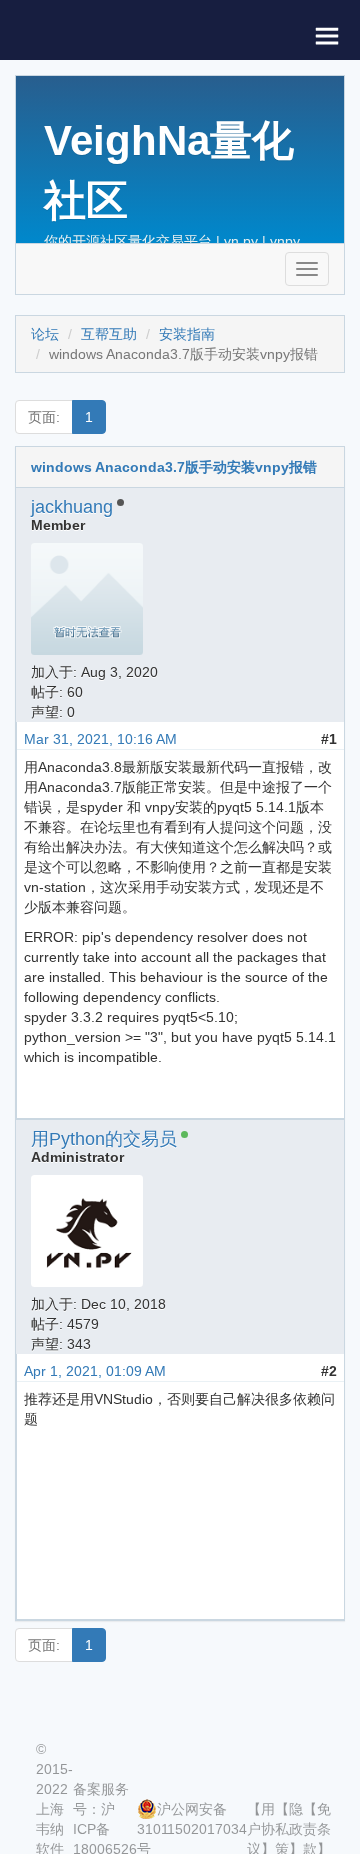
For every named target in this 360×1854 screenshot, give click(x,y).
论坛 (45, 334)
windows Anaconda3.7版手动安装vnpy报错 (174, 467)
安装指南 (187, 334)
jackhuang (72, 507)
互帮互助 (109, 334)
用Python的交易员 (104, 1139)
